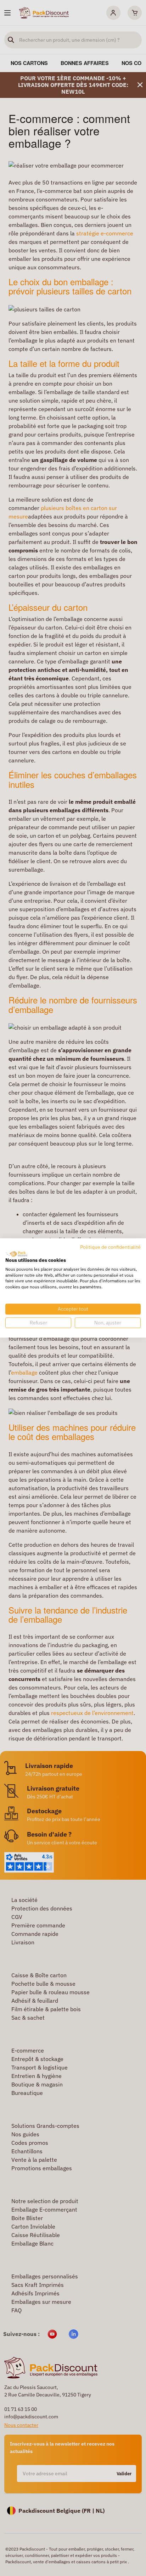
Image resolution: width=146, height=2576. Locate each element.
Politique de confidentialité (110, 1247)
